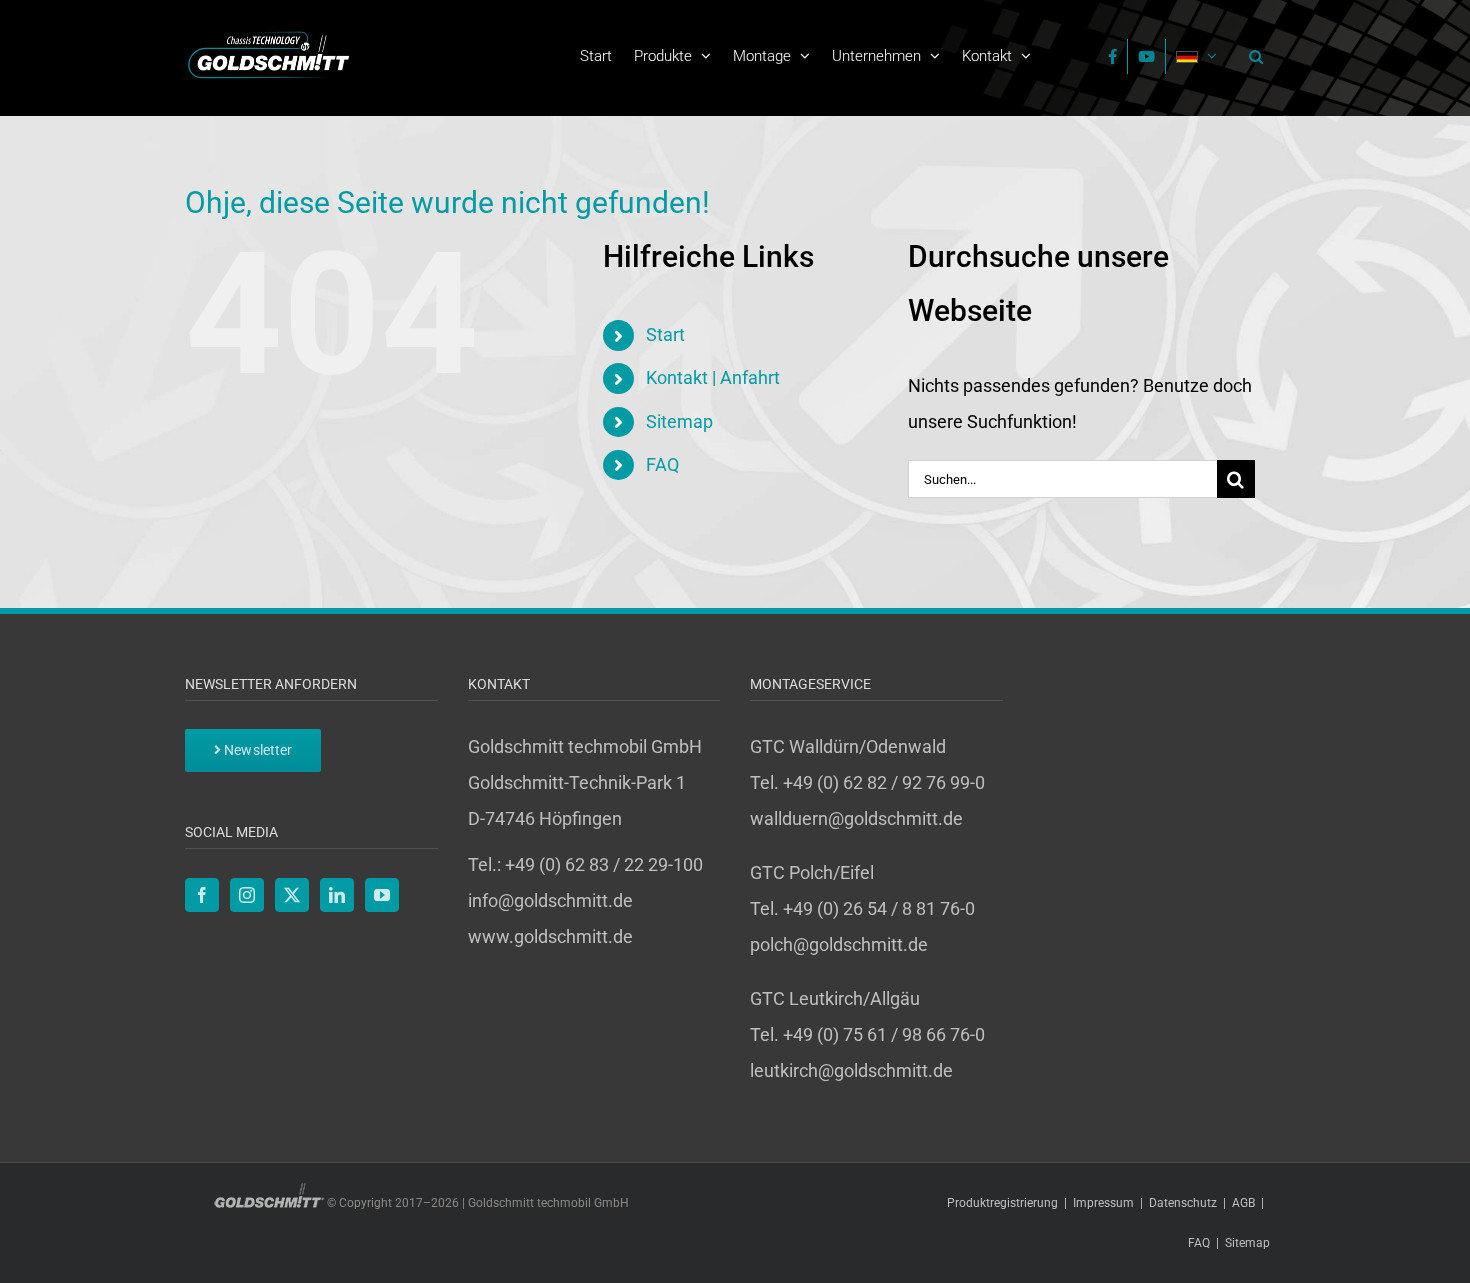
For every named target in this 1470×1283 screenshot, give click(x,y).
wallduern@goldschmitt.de (856, 818)
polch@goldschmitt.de (839, 944)
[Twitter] (292, 895)
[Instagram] (247, 895)
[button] (1251, 56)
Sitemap (679, 421)
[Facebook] (202, 895)
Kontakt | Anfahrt (713, 377)
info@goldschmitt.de (550, 900)
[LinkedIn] (337, 895)
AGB (1243, 1203)
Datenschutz (1183, 1203)
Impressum (1103, 1203)
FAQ (662, 464)
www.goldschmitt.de (550, 936)
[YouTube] (382, 895)
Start (665, 334)
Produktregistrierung (1002, 1203)
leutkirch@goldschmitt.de (851, 1070)
